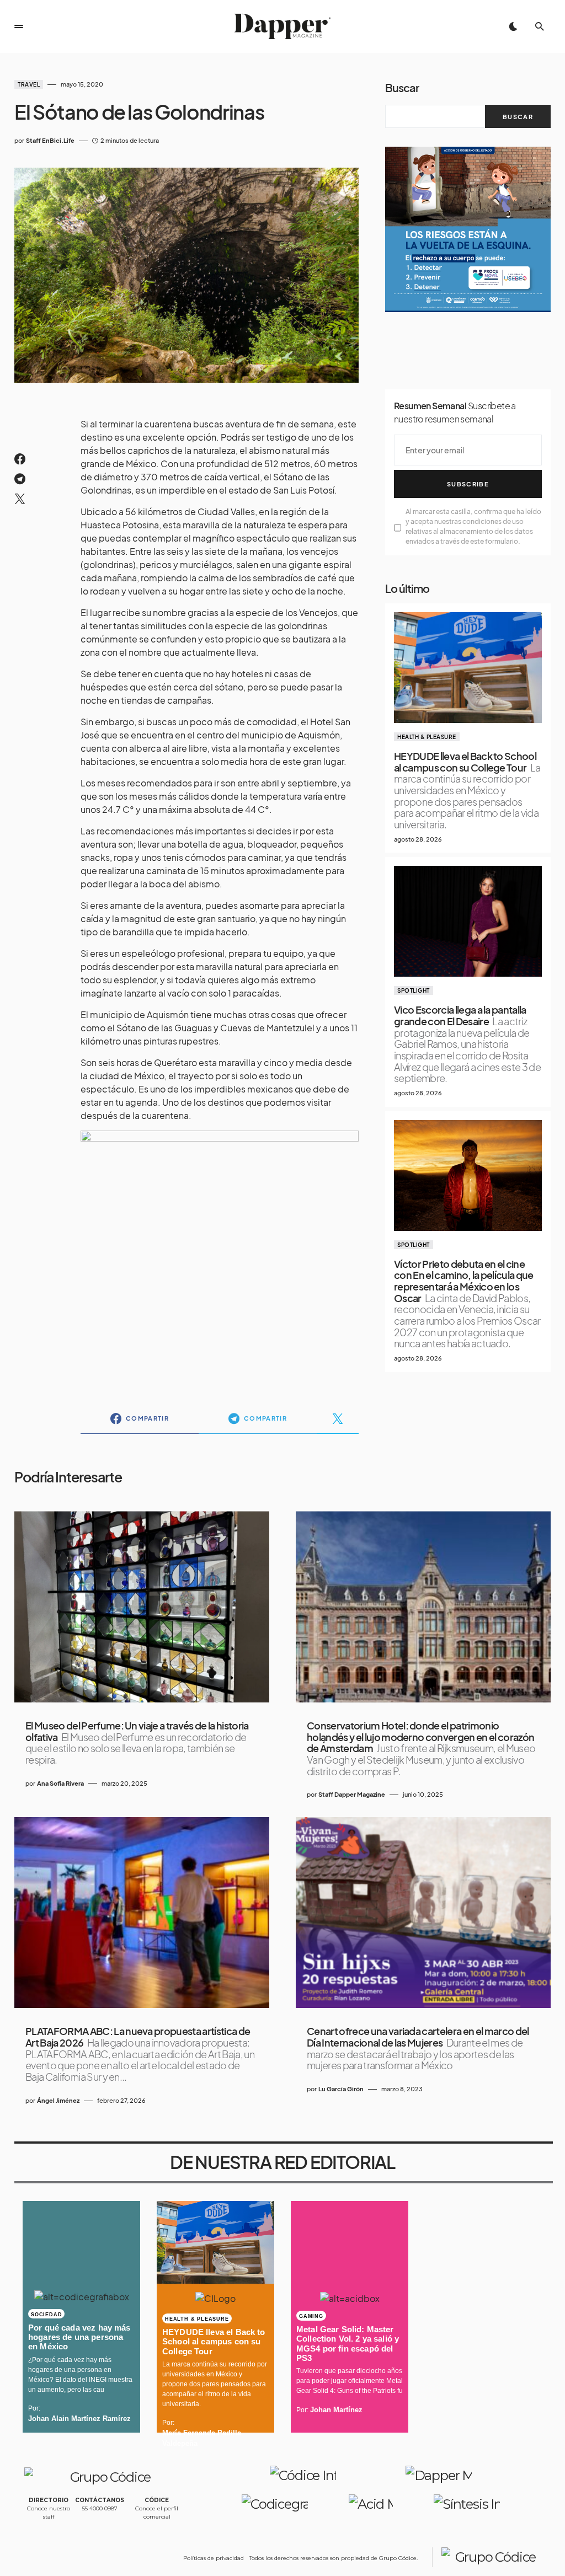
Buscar (402, 87)
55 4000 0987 (100, 2508)
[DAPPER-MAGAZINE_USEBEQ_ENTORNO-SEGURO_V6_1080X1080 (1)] (468, 228)
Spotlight (414, 990)
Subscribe (468, 484)
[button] (19, 26)
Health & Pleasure (427, 737)
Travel (29, 84)
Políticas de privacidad (214, 2558)
